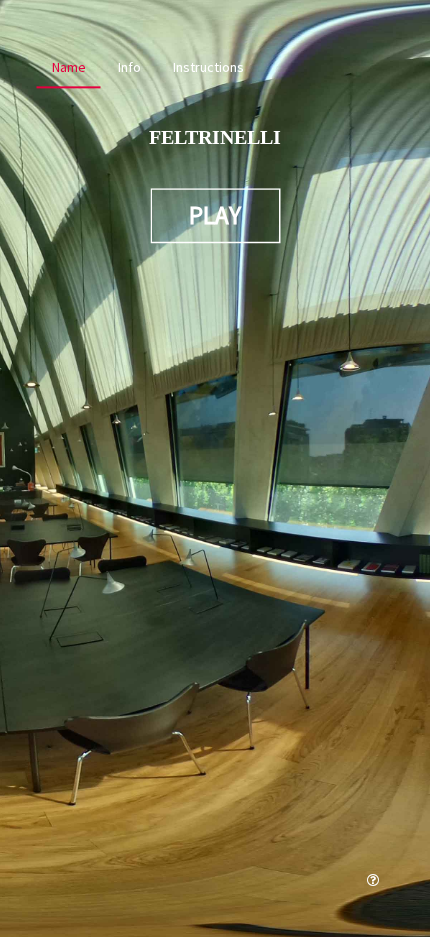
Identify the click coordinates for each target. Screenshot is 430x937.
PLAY (215, 215)
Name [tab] (69, 67)
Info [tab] (129, 67)
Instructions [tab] (208, 67)
